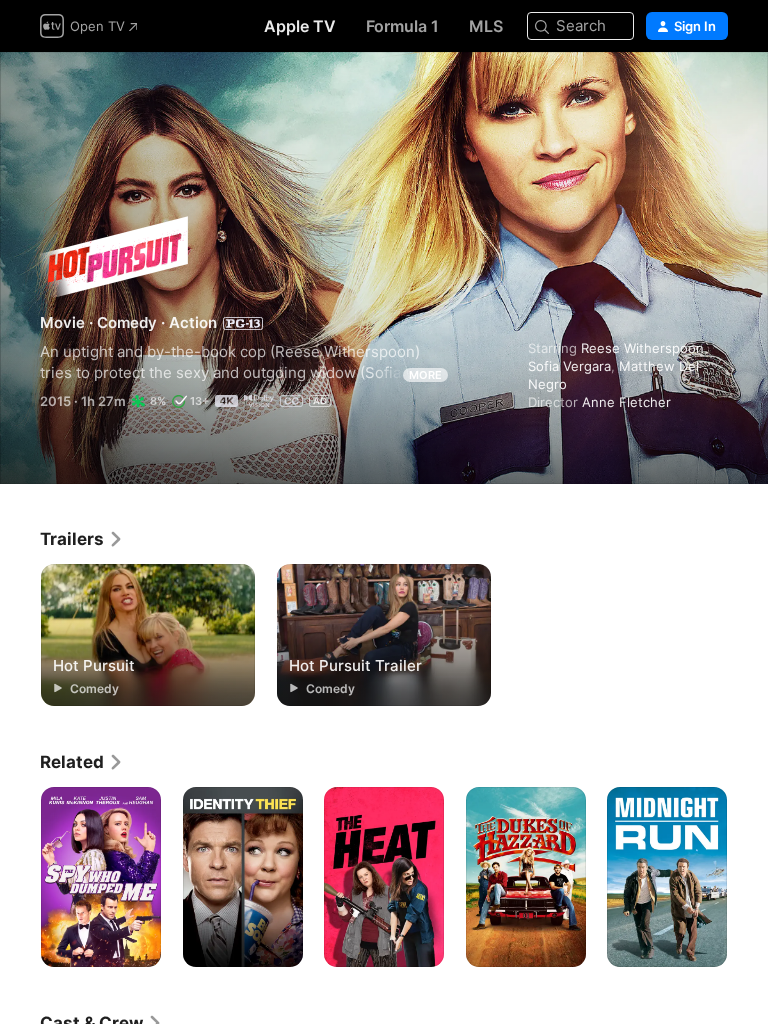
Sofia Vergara (569, 366)
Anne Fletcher (626, 402)
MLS (486, 26)
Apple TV (300, 26)
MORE (425, 375)
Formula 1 (402, 26)
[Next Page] (748, 877)
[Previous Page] (20, 877)
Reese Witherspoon (642, 348)
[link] (82, 539)
